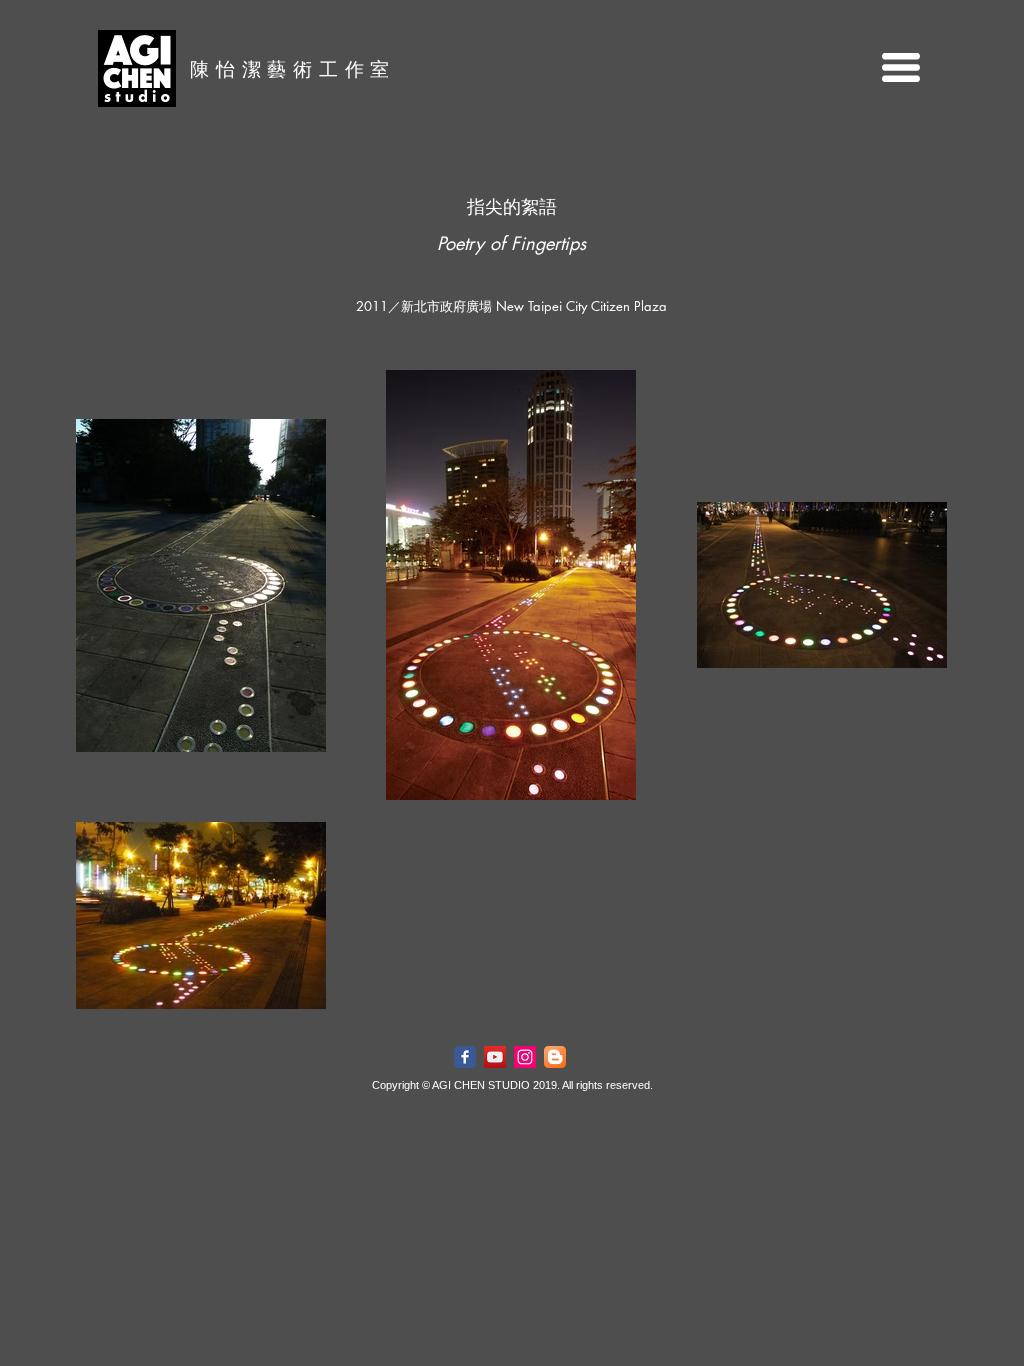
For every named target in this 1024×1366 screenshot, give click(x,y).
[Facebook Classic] (465, 1057)
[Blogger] (555, 1057)
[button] (901, 67)
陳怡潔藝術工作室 (293, 69)
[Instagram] (525, 1057)
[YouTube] (495, 1057)
